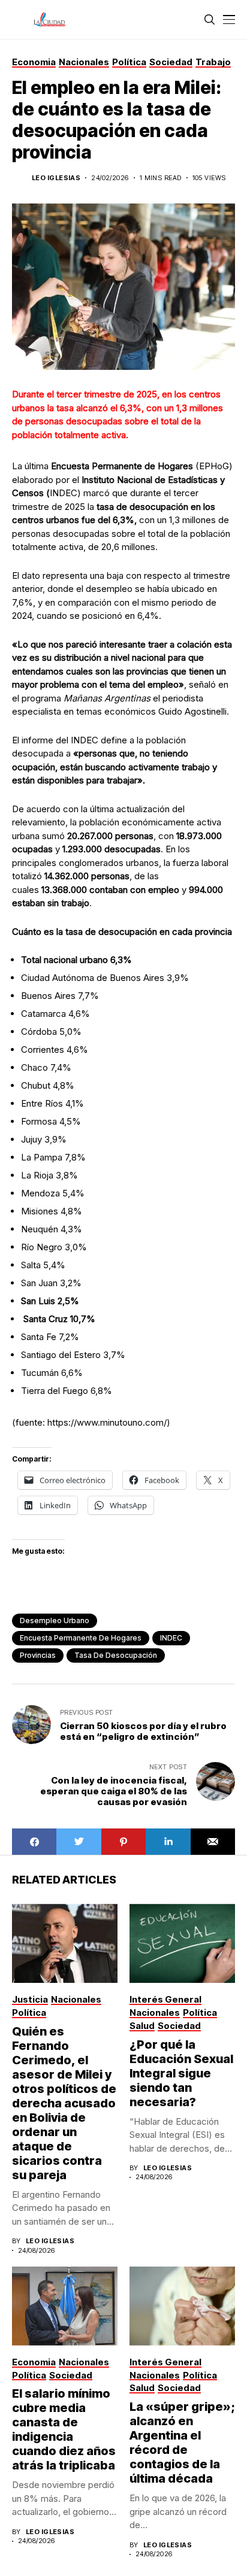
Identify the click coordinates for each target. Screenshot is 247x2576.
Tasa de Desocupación (116, 1655)
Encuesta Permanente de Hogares (81, 1638)
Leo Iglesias (56, 178)
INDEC (171, 1638)
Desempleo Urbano (55, 1620)
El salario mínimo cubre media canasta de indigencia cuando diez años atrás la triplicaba (64, 2429)
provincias (38, 1655)
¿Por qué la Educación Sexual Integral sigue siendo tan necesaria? (181, 2073)
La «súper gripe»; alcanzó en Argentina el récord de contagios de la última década (182, 2443)
